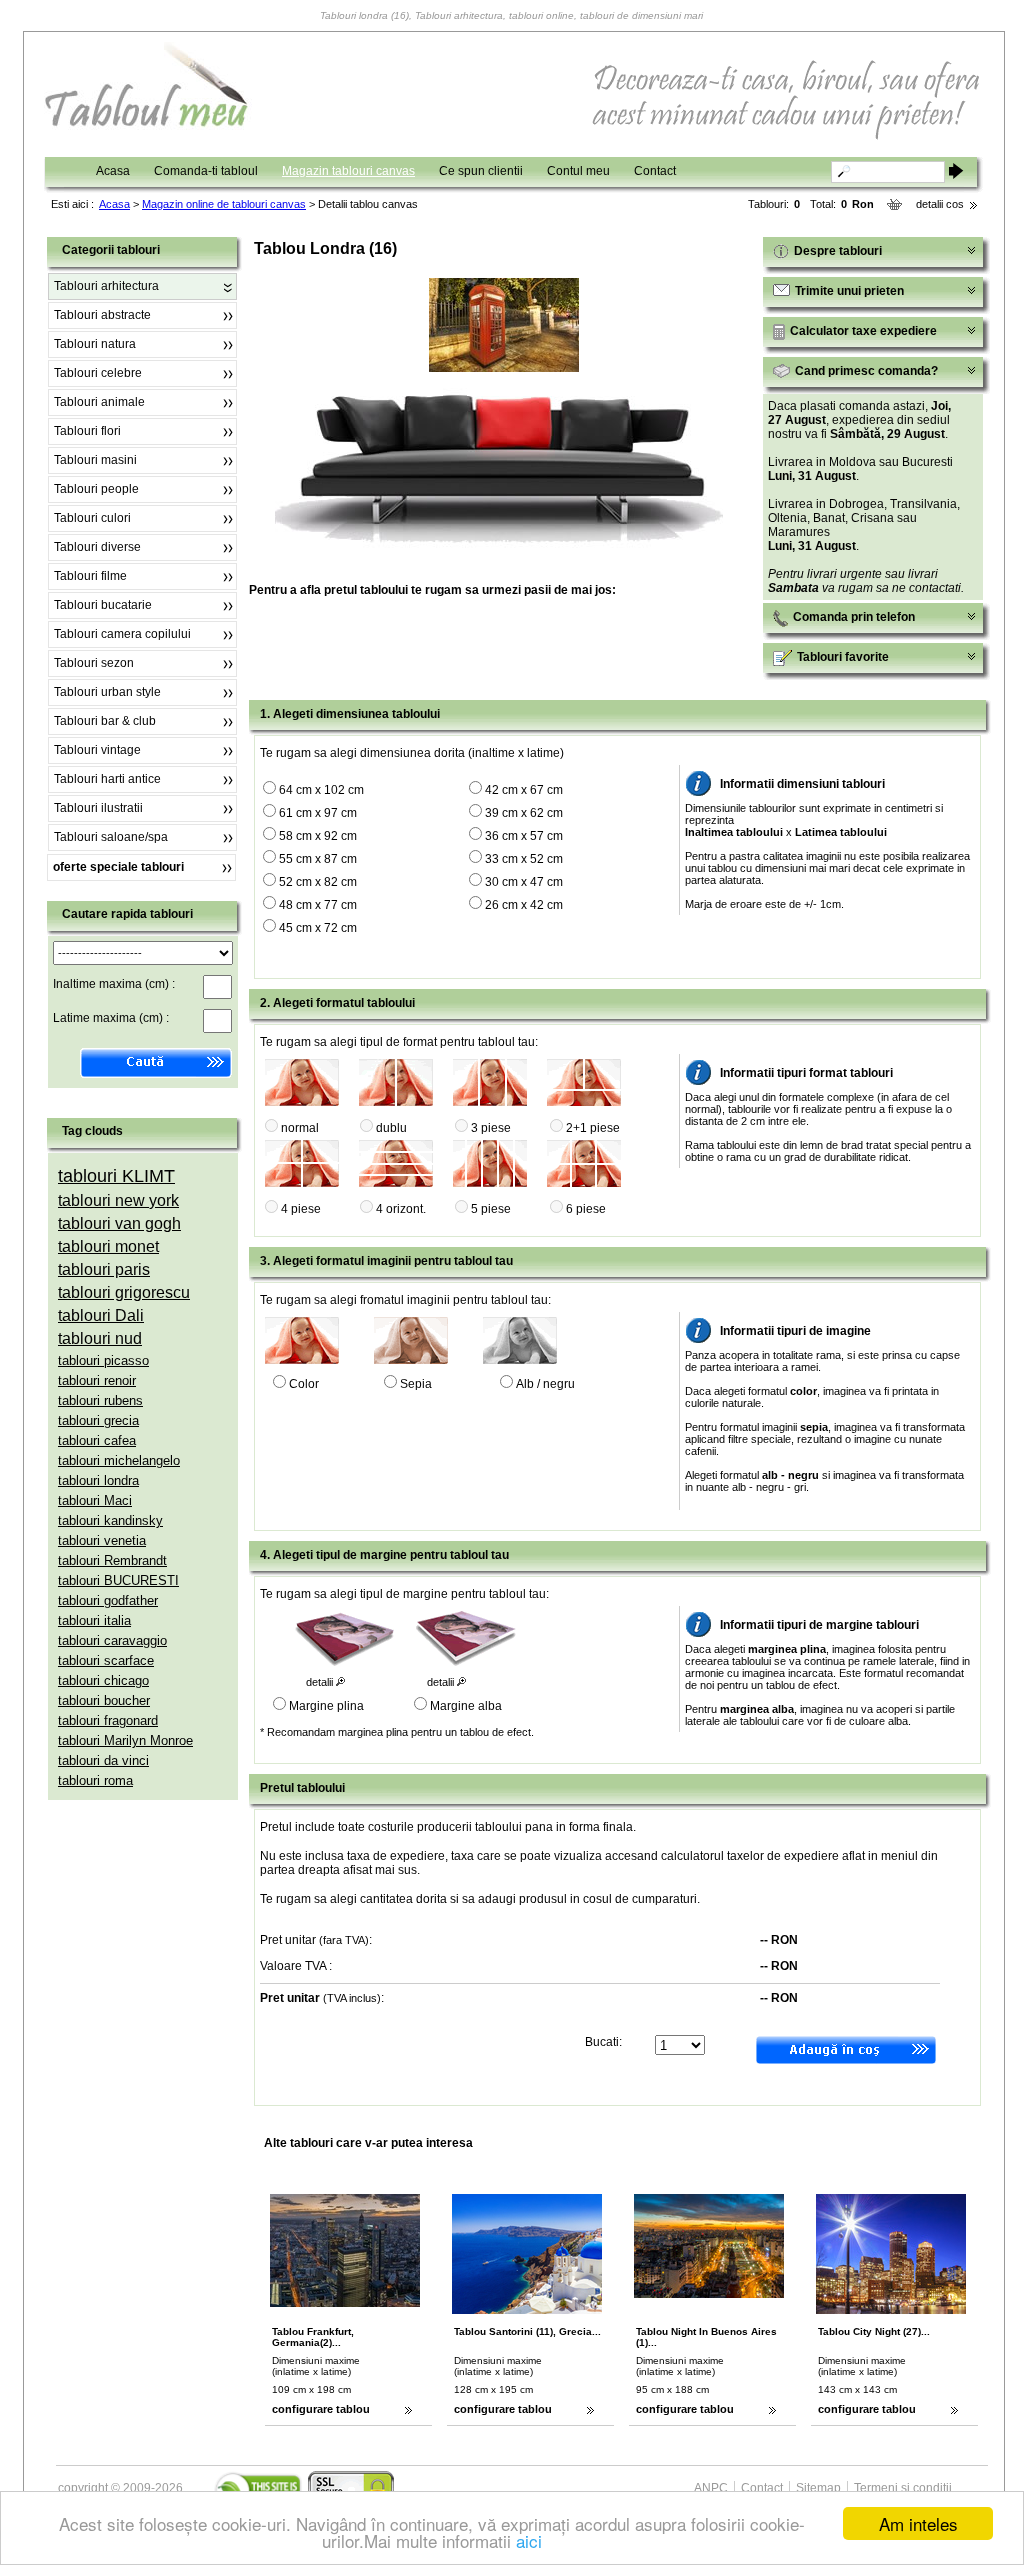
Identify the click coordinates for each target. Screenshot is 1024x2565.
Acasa (113, 171)
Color (304, 1384)
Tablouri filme (90, 576)
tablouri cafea (97, 1440)
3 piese (491, 1128)
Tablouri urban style (107, 692)
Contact (655, 171)
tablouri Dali (101, 1315)
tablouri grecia (98, 1420)
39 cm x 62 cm (524, 813)
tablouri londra (98, 1480)
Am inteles (918, 2523)
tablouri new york (118, 1200)
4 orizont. (401, 1209)
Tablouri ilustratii (98, 808)
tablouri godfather (108, 1600)
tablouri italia (94, 1620)
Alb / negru (545, 1384)
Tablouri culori (92, 518)
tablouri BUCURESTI (118, 1580)
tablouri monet (108, 1246)
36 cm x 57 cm (524, 836)
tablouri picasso (103, 1360)
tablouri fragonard (108, 1720)
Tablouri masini (95, 460)
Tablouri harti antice (107, 779)
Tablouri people (96, 489)
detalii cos (940, 204)
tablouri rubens (100, 1400)
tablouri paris (104, 1269)
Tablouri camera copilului (122, 634)
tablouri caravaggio (112, 1640)
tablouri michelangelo (119, 1460)
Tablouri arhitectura (106, 286)
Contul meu (578, 171)
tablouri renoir (97, 1380)
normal (300, 1128)
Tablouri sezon (94, 663)
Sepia (416, 1384)
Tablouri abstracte (102, 315)
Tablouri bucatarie (103, 605)
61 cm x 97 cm (318, 813)
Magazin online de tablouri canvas (224, 204)
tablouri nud (100, 1338)
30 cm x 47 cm (524, 882)
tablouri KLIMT (116, 1176)
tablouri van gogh (119, 1223)
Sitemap (818, 2488)
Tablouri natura (95, 344)
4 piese (301, 1209)
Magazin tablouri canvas (348, 171)
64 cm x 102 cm (321, 790)
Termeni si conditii (903, 2488)
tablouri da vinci (103, 1760)
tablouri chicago (103, 1680)
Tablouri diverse (97, 547)
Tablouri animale (99, 402)
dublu (391, 1128)
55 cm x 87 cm (318, 859)
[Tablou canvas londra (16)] (504, 368)
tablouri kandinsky (110, 1520)
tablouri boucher (104, 1700)
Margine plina (326, 1706)
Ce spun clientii (481, 171)
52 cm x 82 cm (318, 882)
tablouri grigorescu (124, 1292)
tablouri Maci (95, 1500)
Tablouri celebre (98, 373)
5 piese (491, 1209)
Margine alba (466, 1706)
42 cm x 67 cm (524, 790)
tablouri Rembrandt (112, 1560)
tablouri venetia (102, 1540)
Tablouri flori (87, 431)
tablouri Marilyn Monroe (125, 1740)
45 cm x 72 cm (318, 928)
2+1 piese (593, 1128)
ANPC (711, 2488)
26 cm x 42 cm (524, 905)
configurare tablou (321, 2409)
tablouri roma (95, 1780)
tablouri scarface (106, 1660)
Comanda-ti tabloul (206, 171)
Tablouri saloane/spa (111, 837)
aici (529, 2540)
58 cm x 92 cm (318, 836)
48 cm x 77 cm (318, 905)
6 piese (586, 1209)
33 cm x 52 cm (524, 859)
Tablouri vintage (97, 750)
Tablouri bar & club (105, 721)
